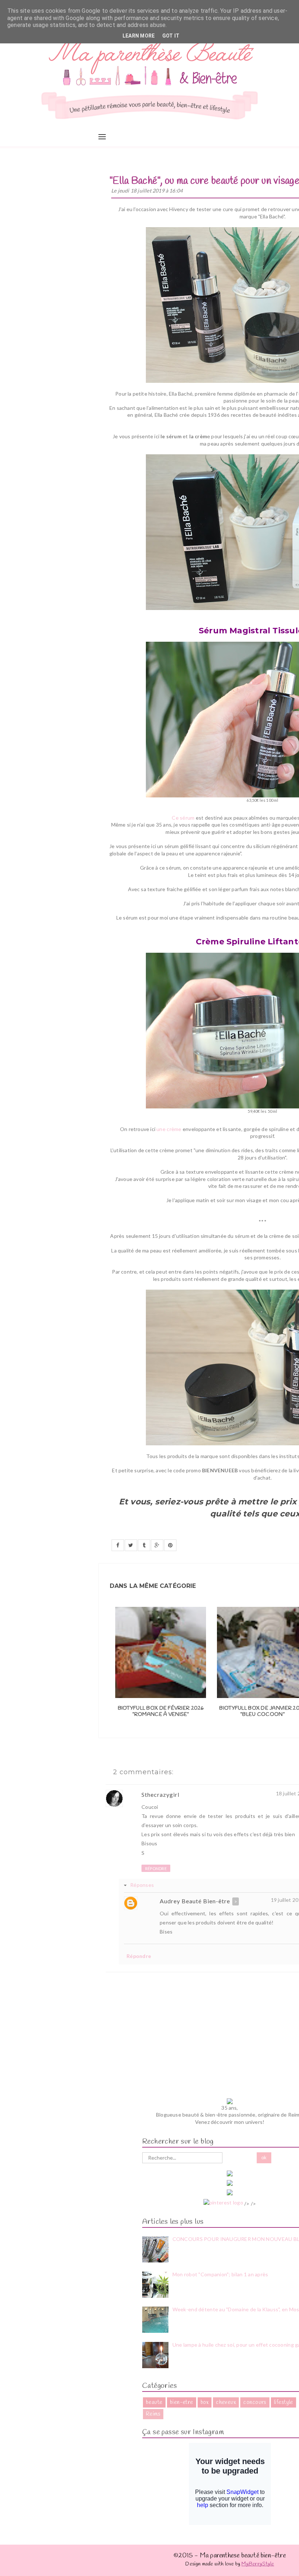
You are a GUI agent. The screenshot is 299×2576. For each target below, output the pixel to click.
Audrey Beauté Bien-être (195, 1901)
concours (255, 2402)
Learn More (139, 36)
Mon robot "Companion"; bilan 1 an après (220, 2274)
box (205, 2402)
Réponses (142, 1885)
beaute (154, 2402)
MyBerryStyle (258, 2564)
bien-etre (182, 2402)
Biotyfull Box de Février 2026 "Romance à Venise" (161, 1712)
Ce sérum (183, 818)
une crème (169, 1129)
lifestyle (284, 2402)
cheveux (226, 2402)
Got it (171, 36)
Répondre (156, 1868)
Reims (153, 2414)
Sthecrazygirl (160, 1794)
